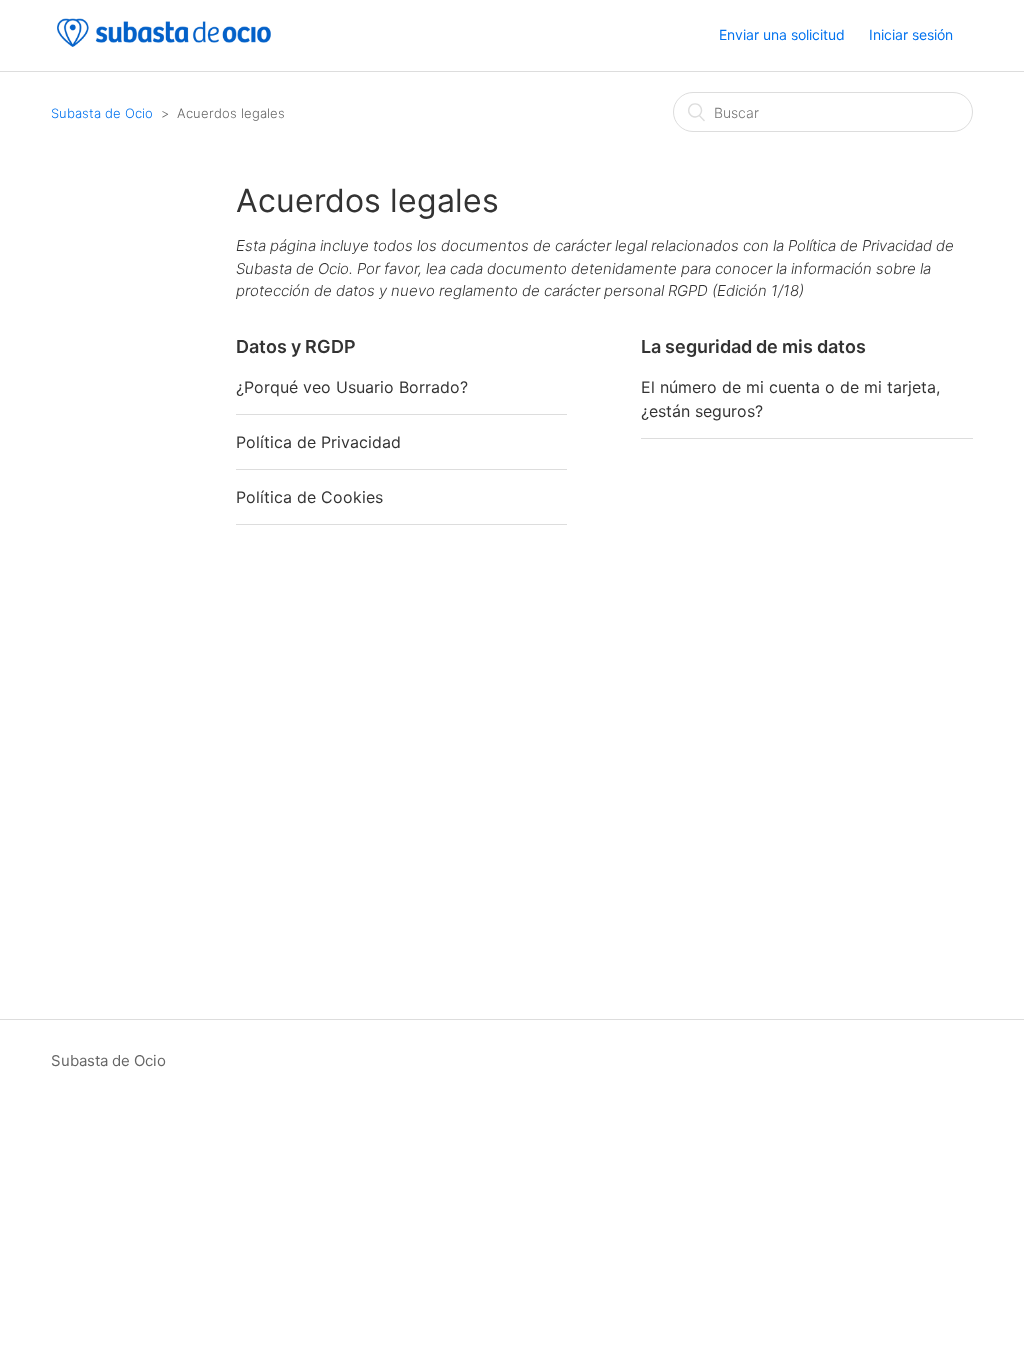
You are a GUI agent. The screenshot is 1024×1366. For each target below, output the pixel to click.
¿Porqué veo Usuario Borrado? (352, 387)
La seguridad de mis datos (753, 346)
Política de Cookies (309, 497)
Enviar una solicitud (782, 34)
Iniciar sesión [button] (911, 34)
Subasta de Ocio (102, 113)
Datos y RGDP (296, 346)
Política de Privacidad (318, 442)
